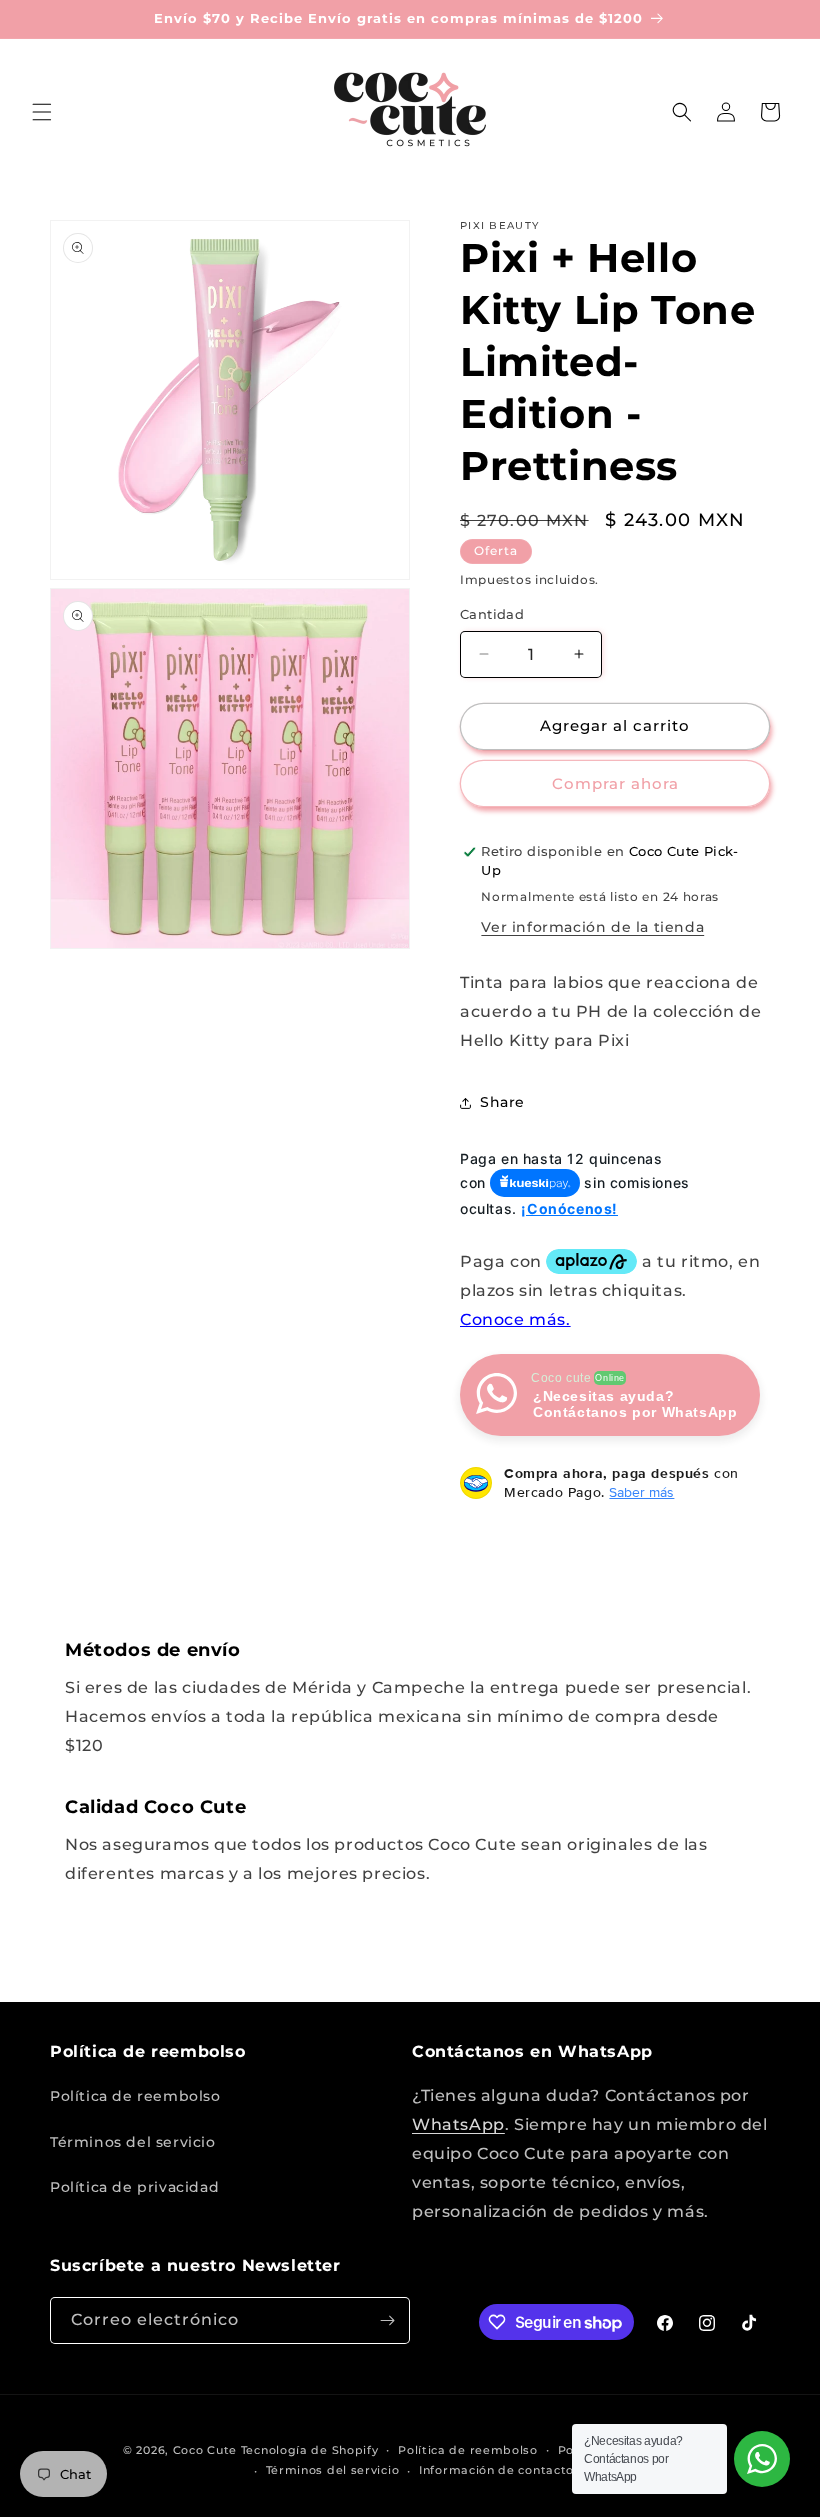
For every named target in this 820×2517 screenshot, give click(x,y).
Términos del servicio (133, 2142)
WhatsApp (458, 2124)
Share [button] (502, 1102)
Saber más (641, 1492)
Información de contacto (496, 2470)
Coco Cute (205, 2450)
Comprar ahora (615, 783)
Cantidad (492, 614)
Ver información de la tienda (592, 927)
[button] (42, 112)
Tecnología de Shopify (310, 2450)
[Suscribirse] (387, 2320)
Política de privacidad (134, 2187)
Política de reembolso (135, 2096)
